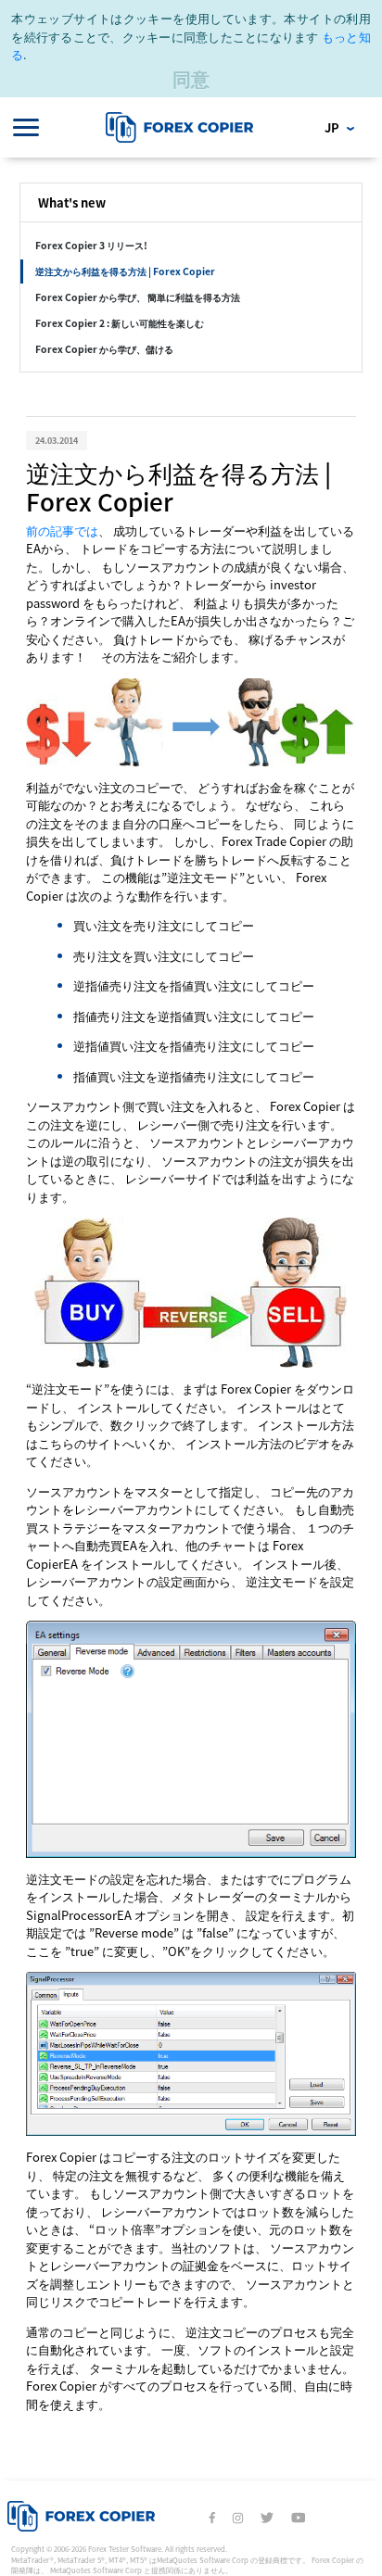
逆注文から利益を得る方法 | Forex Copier (125, 271)
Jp (333, 127)
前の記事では (62, 530)
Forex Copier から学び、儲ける (104, 349)
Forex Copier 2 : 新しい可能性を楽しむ (120, 323)
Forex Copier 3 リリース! (91, 245)
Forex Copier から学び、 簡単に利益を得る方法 (138, 297)
